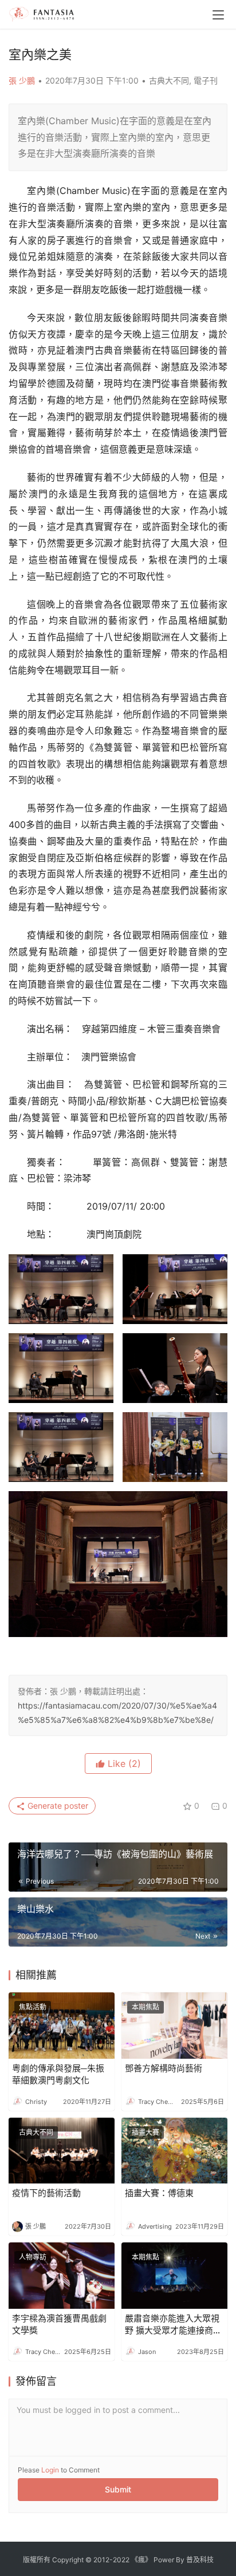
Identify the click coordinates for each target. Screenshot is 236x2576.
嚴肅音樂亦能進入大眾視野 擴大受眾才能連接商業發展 (173, 2325)
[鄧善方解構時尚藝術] (174, 2026)
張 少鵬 (22, 80)
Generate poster (57, 1806)
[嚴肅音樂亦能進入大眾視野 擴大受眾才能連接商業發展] (174, 2276)
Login (50, 2470)
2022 (121, 2560)
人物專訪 (33, 2257)
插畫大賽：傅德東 (159, 2193)
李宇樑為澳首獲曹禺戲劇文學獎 (59, 2324)
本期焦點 (145, 2007)
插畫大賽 (145, 2132)
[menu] (218, 15)
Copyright (68, 2560)
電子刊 (206, 80)
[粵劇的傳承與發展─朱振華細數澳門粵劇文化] (62, 2026)
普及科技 (200, 2560)
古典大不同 (169, 80)
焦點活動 (33, 2007)
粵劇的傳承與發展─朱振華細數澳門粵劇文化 (58, 2074)
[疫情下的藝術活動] (62, 2151)
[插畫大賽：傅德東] (174, 2151)
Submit (118, 2489)
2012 (101, 2560)
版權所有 (37, 2560)
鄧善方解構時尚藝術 (164, 2068)
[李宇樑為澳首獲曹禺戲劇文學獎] (62, 2276)
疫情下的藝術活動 (46, 2193)
